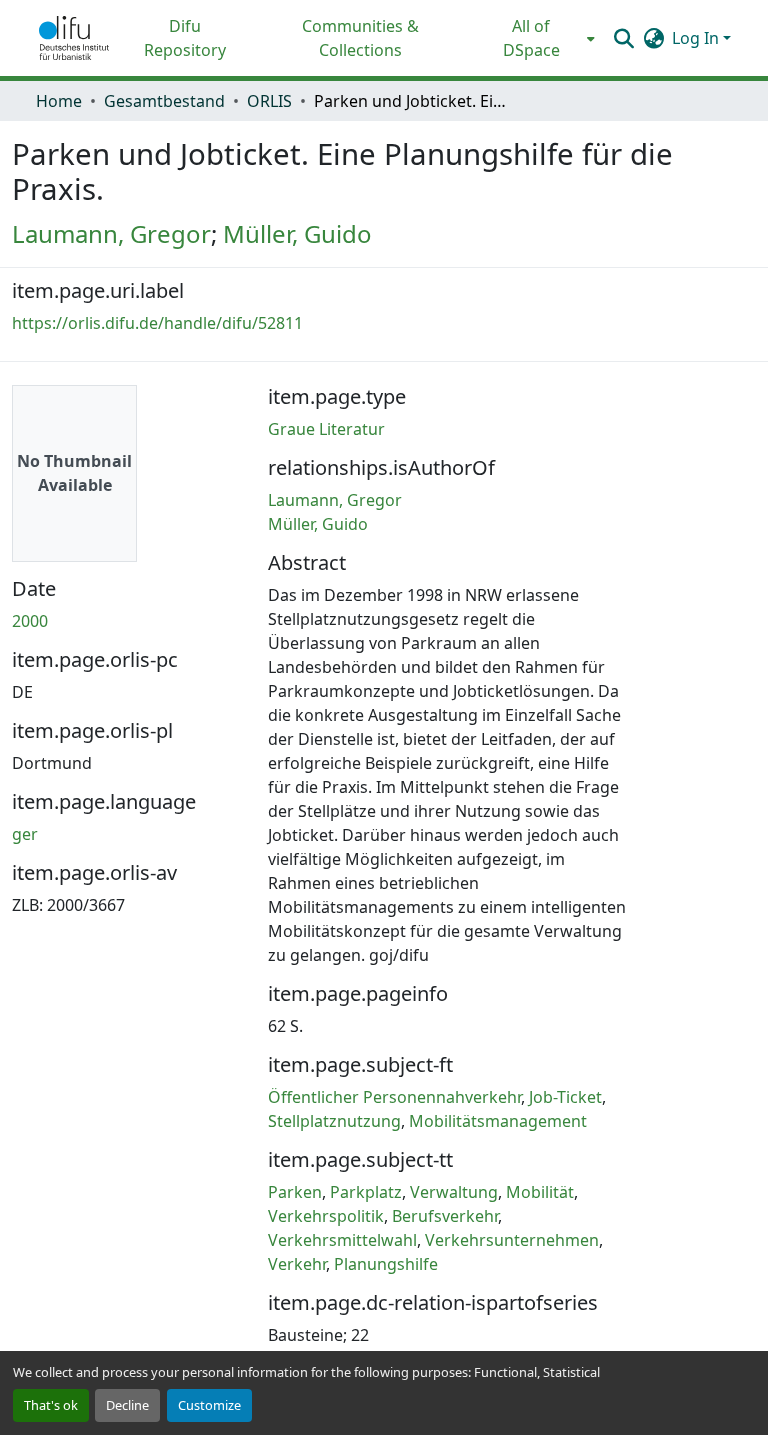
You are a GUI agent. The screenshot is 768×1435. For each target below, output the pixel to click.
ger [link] (25, 834)
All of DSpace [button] (531, 38)
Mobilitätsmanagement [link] (498, 1121)
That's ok (51, 1405)
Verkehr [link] (297, 1264)
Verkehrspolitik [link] (326, 1216)
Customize (209, 1405)
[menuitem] (537, 38)
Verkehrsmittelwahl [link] (342, 1240)
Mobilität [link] (540, 1192)
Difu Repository (185, 38)
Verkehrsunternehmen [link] (512, 1240)
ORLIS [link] (269, 101)
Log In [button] (697, 38)
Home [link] (59, 101)
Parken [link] (295, 1192)
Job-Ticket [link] (565, 1097)
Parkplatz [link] (366, 1192)
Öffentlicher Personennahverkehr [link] (394, 1097)
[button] (74, 38)
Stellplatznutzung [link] (334, 1121)
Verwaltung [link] (454, 1192)
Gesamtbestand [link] (164, 101)
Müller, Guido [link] (297, 233)
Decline (127, 1405)
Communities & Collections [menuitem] (360, 38)
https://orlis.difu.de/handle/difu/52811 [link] (157, 323)
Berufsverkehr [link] (445, 1216)
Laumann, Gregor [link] (111, 233)
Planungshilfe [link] (386, 1264)
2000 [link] (30, 621)
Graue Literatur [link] (326, 429)
